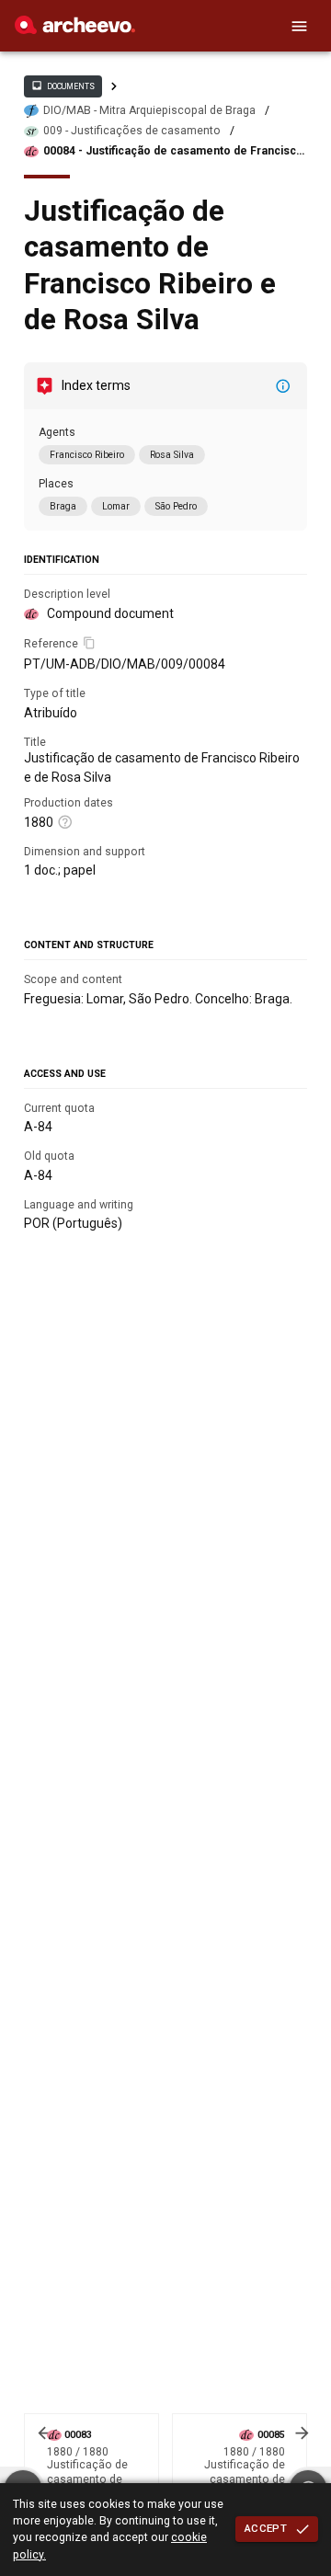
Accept (266, 2528)
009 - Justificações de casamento (132, 131)
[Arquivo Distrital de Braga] (75, 29)
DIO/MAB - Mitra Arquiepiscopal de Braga (149, 110)
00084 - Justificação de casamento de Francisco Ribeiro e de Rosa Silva (173, 151)
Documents (63, 86)
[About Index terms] (283, 386)
